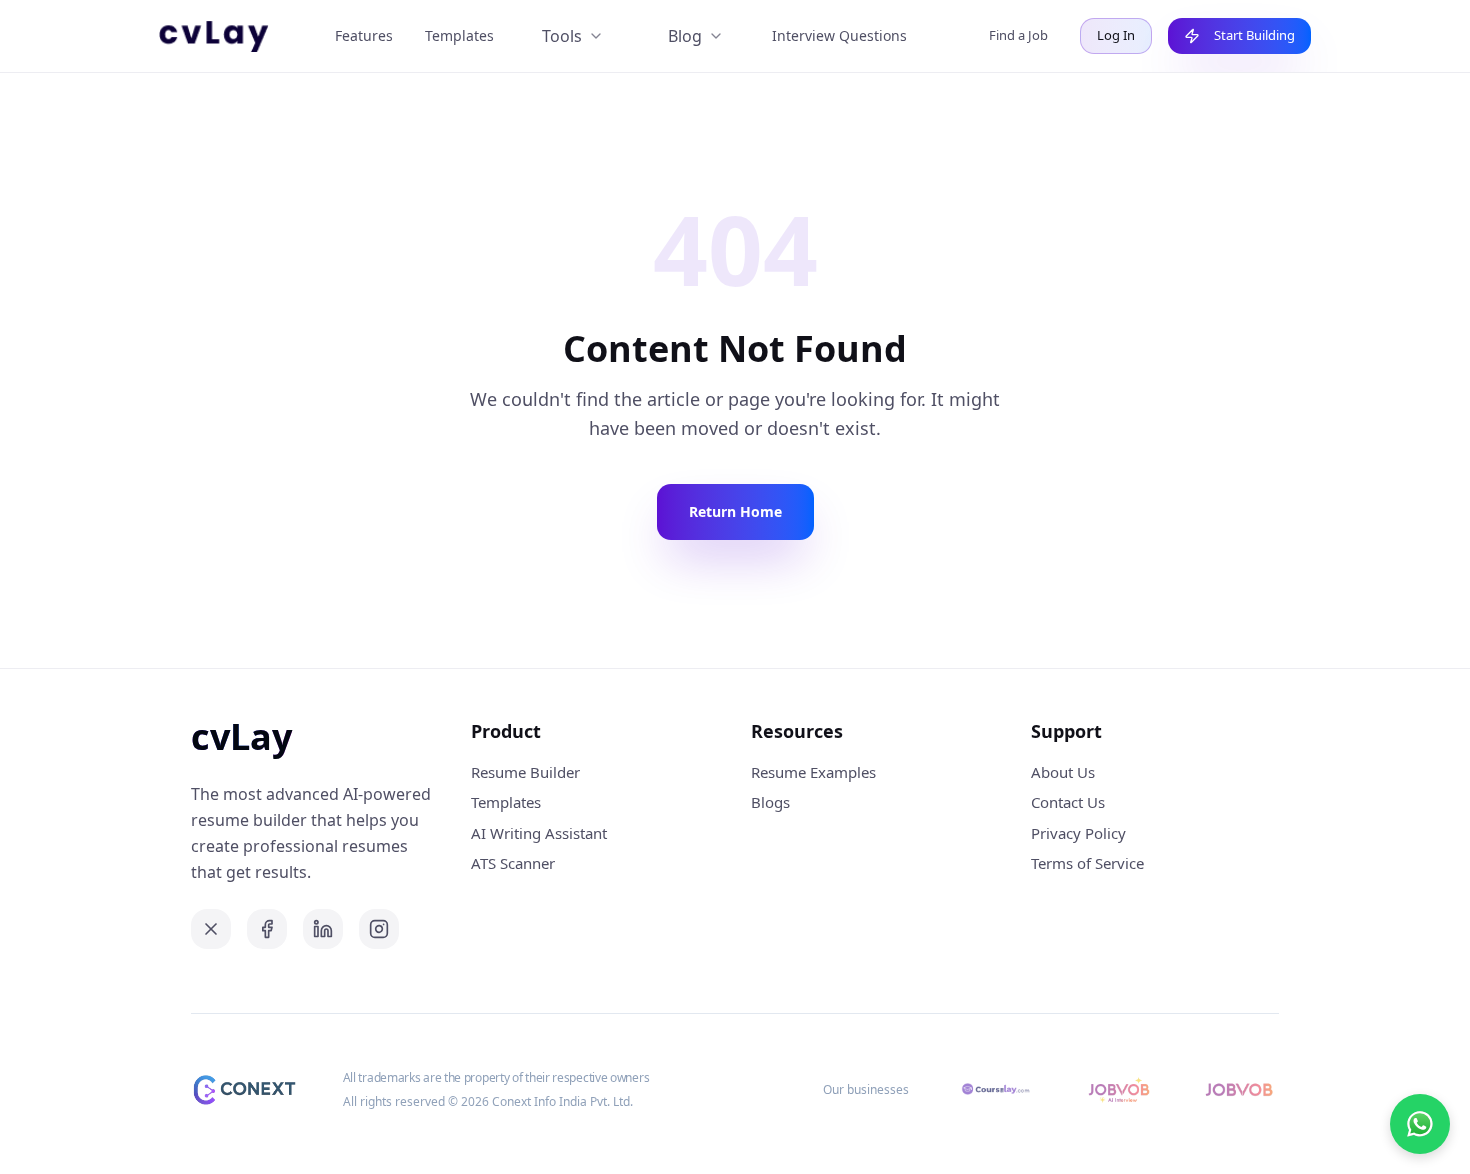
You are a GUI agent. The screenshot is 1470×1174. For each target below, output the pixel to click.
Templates (459, 35)
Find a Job (1018, 35)
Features (364, 35)
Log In (1116, 35)
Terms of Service (1087, 863)
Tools (562, 36)
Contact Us (1068, 802)
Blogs (770, 802)
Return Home (735, 511)
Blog (685, 36)
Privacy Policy (1078, 833)
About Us (1063, 772)
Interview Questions (839, 35)
